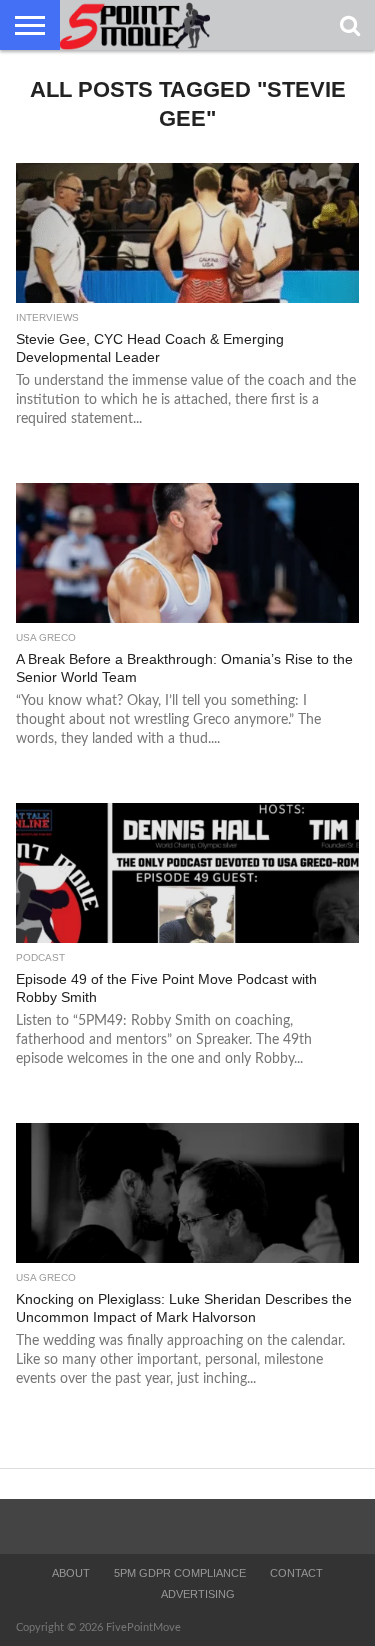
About (71, 1573)
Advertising (198, 1594)
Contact (296, 1573)
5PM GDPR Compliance (180, 1573)
